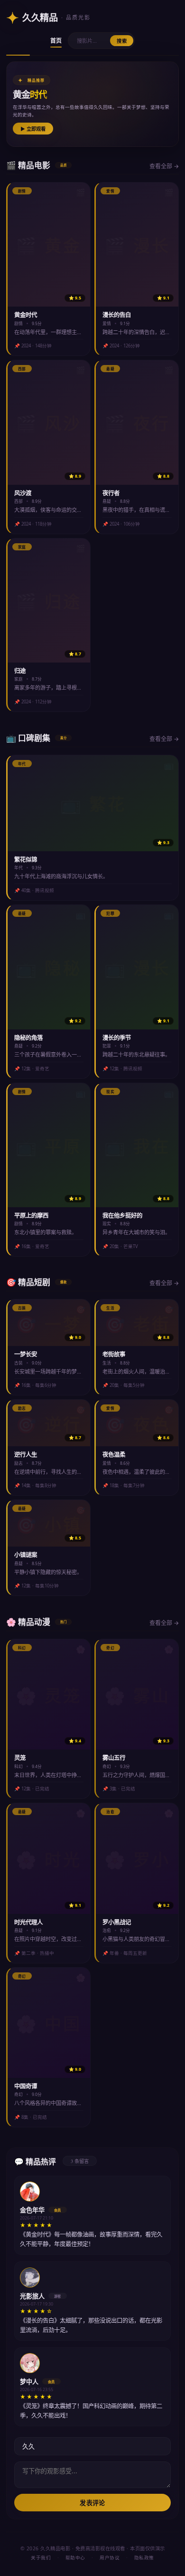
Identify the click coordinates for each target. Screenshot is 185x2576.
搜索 (122, 41)
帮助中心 (75, 2558)
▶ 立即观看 (33, 129)
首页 (56, 41)
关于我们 (41, 2558)
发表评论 (92, 2503)
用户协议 (110, 2558)
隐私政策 (144, 2558)
